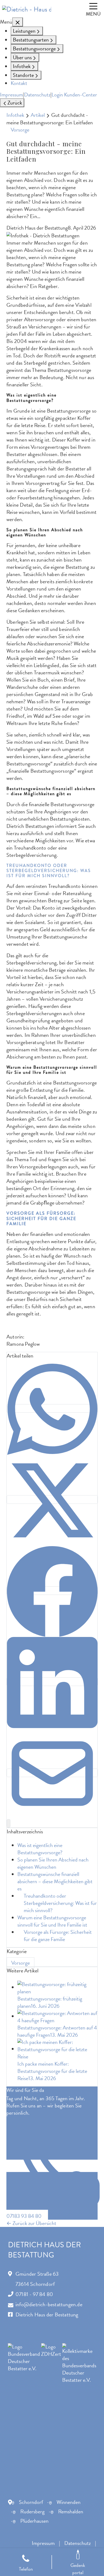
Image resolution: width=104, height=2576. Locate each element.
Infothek (15, 115)
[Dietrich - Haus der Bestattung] (27, 9)
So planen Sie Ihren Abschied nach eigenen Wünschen (53, 1863)
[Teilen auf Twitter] (52, 1500)
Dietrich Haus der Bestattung (47, 2315)
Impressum (11, 95)
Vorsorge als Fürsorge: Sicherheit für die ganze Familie (58, 1936)
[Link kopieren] (9, 1823)
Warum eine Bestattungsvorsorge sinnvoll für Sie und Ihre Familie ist (52, 1921)
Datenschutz (37, 95)
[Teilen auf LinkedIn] (52, 1682)
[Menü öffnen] (93, 9)
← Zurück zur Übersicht (31, 2223)
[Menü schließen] (18, 22)
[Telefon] (26, 2562)
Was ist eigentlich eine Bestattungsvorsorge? (40, 1849)
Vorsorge (20, 130)
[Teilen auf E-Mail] (52, 1773)
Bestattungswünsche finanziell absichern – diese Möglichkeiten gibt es (55, 1881)
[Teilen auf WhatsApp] (52, 1408)
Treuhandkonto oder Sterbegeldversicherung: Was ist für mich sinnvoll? (60, 1903)
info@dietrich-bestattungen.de (49, 2304)
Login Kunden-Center (74, 95)
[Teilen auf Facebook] (52, 1591)
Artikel (38, 115)
